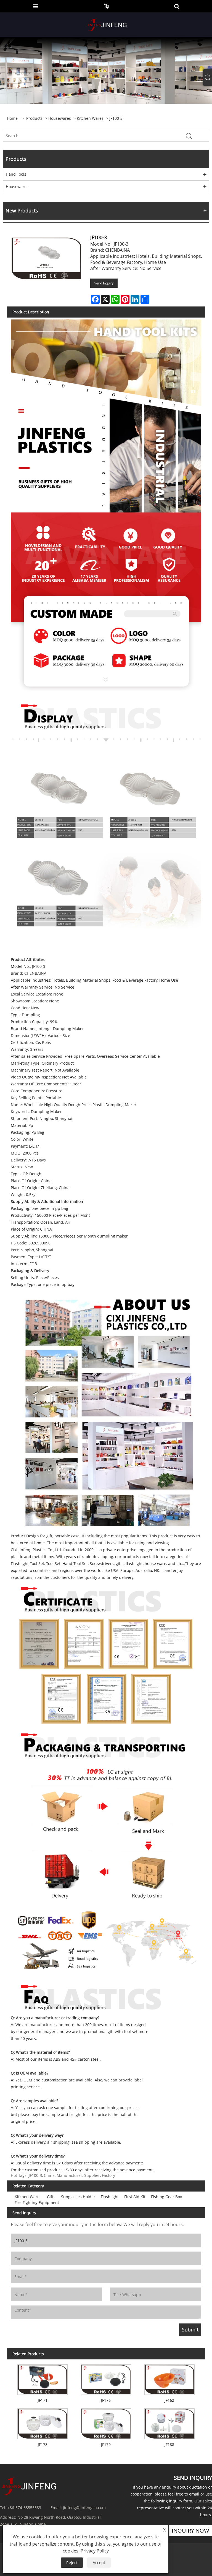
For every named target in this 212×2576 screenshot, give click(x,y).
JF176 (106, 2400)
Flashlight (110, 2197)
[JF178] (43, 2422)
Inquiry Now (190, 2530)
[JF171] (43, 2378)
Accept (99, 2563)
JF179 (106, 2444)
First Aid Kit (135, 2197)
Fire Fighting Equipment (37, 2202)
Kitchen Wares (90, 118)
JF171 (43, 2400)
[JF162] (169, 2378)
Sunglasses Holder (78, 2197)
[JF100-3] (47, 258)
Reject (72, 2563)
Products (34, 118)
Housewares (60, 118)
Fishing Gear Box (166, 2197)
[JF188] (169, 2422)
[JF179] (106, 2422)
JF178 (43, 2444)
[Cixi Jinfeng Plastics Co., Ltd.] (107, 24)
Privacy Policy (95, 2551)
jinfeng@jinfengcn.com (84, 2508)
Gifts (51, 2197)
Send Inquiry (104, 283)
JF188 (169, 2444)
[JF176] (106, 2378)
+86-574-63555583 (24, 2508)
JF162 (169, 2400)
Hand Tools (16, 174)
